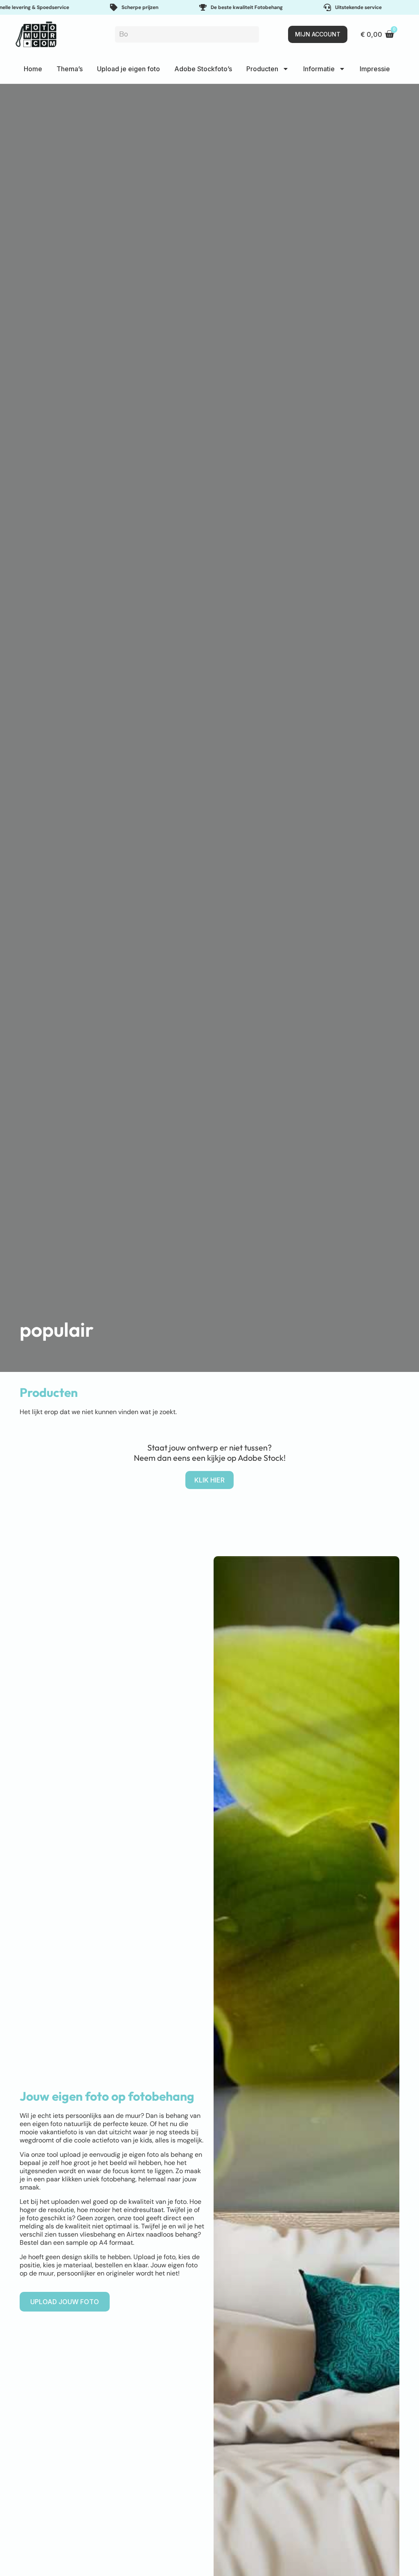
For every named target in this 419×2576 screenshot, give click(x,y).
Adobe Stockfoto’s (203, 69)
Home (33, 69)
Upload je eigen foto (128, 69)
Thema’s (70, 69)
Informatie (319, 69)
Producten (262, 69)
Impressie (375, 69)
